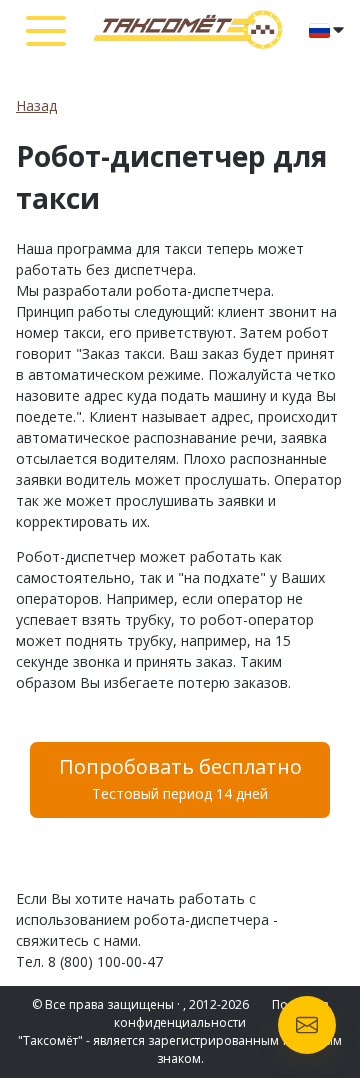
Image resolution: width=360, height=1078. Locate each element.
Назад (36, 105)
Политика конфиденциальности (221, 1013)
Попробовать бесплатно (180, 778)
